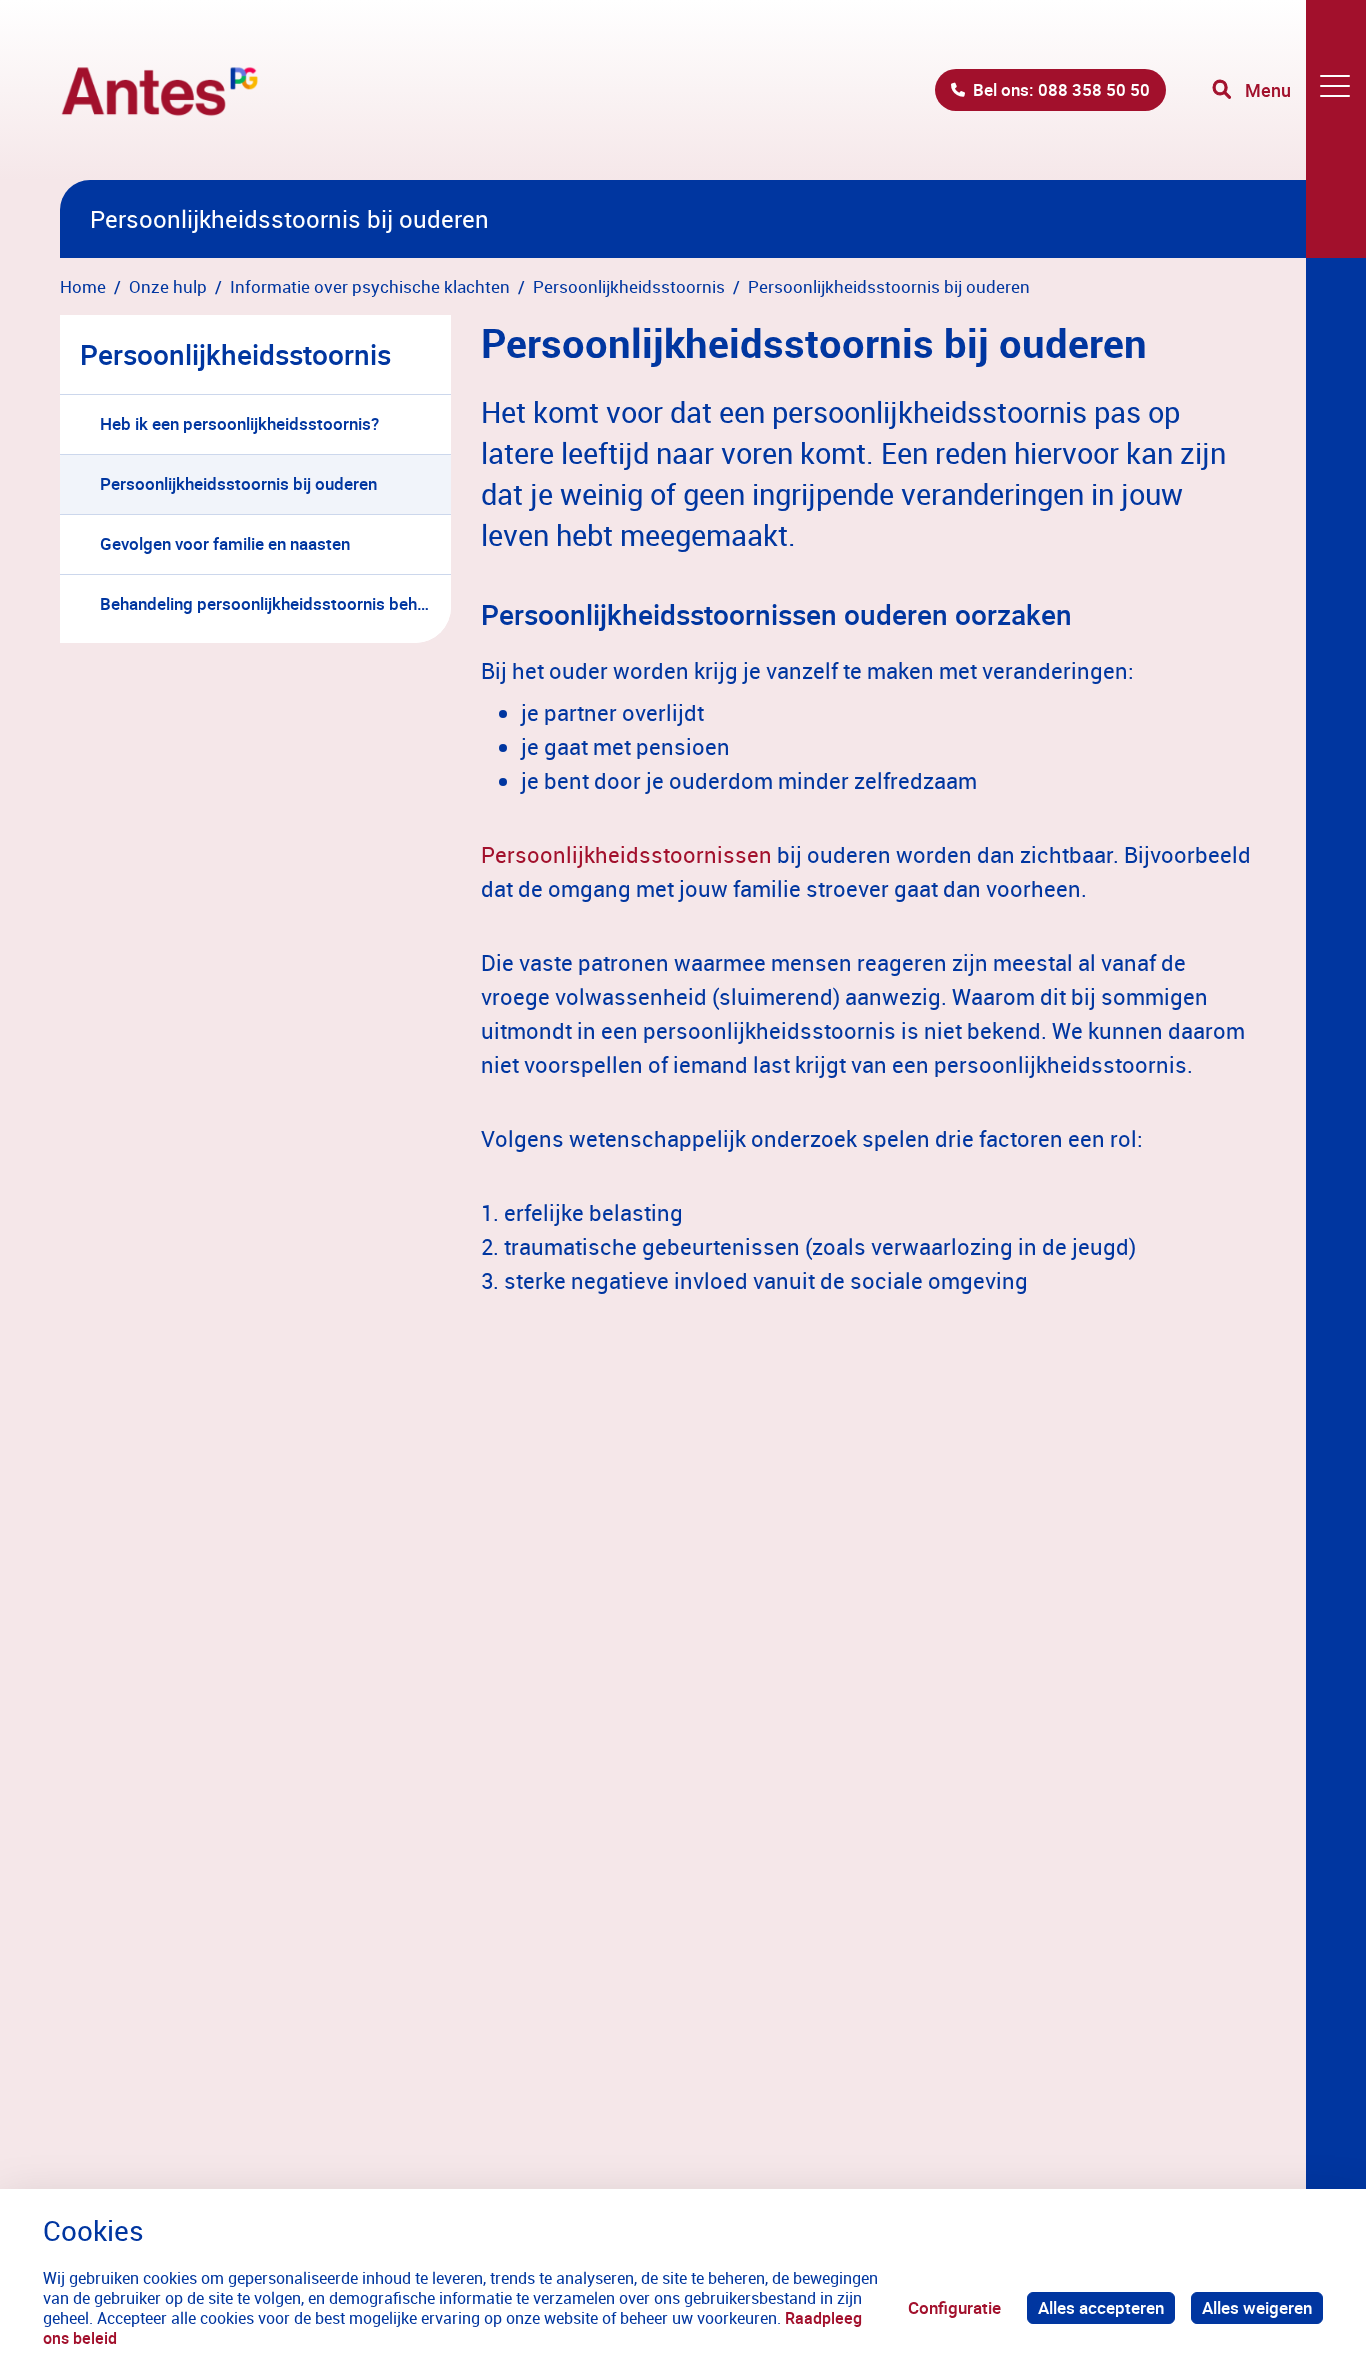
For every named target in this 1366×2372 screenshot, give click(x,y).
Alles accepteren (1101, 2307)
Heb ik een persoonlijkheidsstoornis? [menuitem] (239, 423)
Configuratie (954, 2307)
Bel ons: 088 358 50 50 (1061, 89)
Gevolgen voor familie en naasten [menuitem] (225, 543)
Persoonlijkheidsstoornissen (626, 854)
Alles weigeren (1257, 2307)
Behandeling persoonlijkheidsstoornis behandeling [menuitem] (275, 603)
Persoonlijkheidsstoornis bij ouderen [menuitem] (238, 483)
